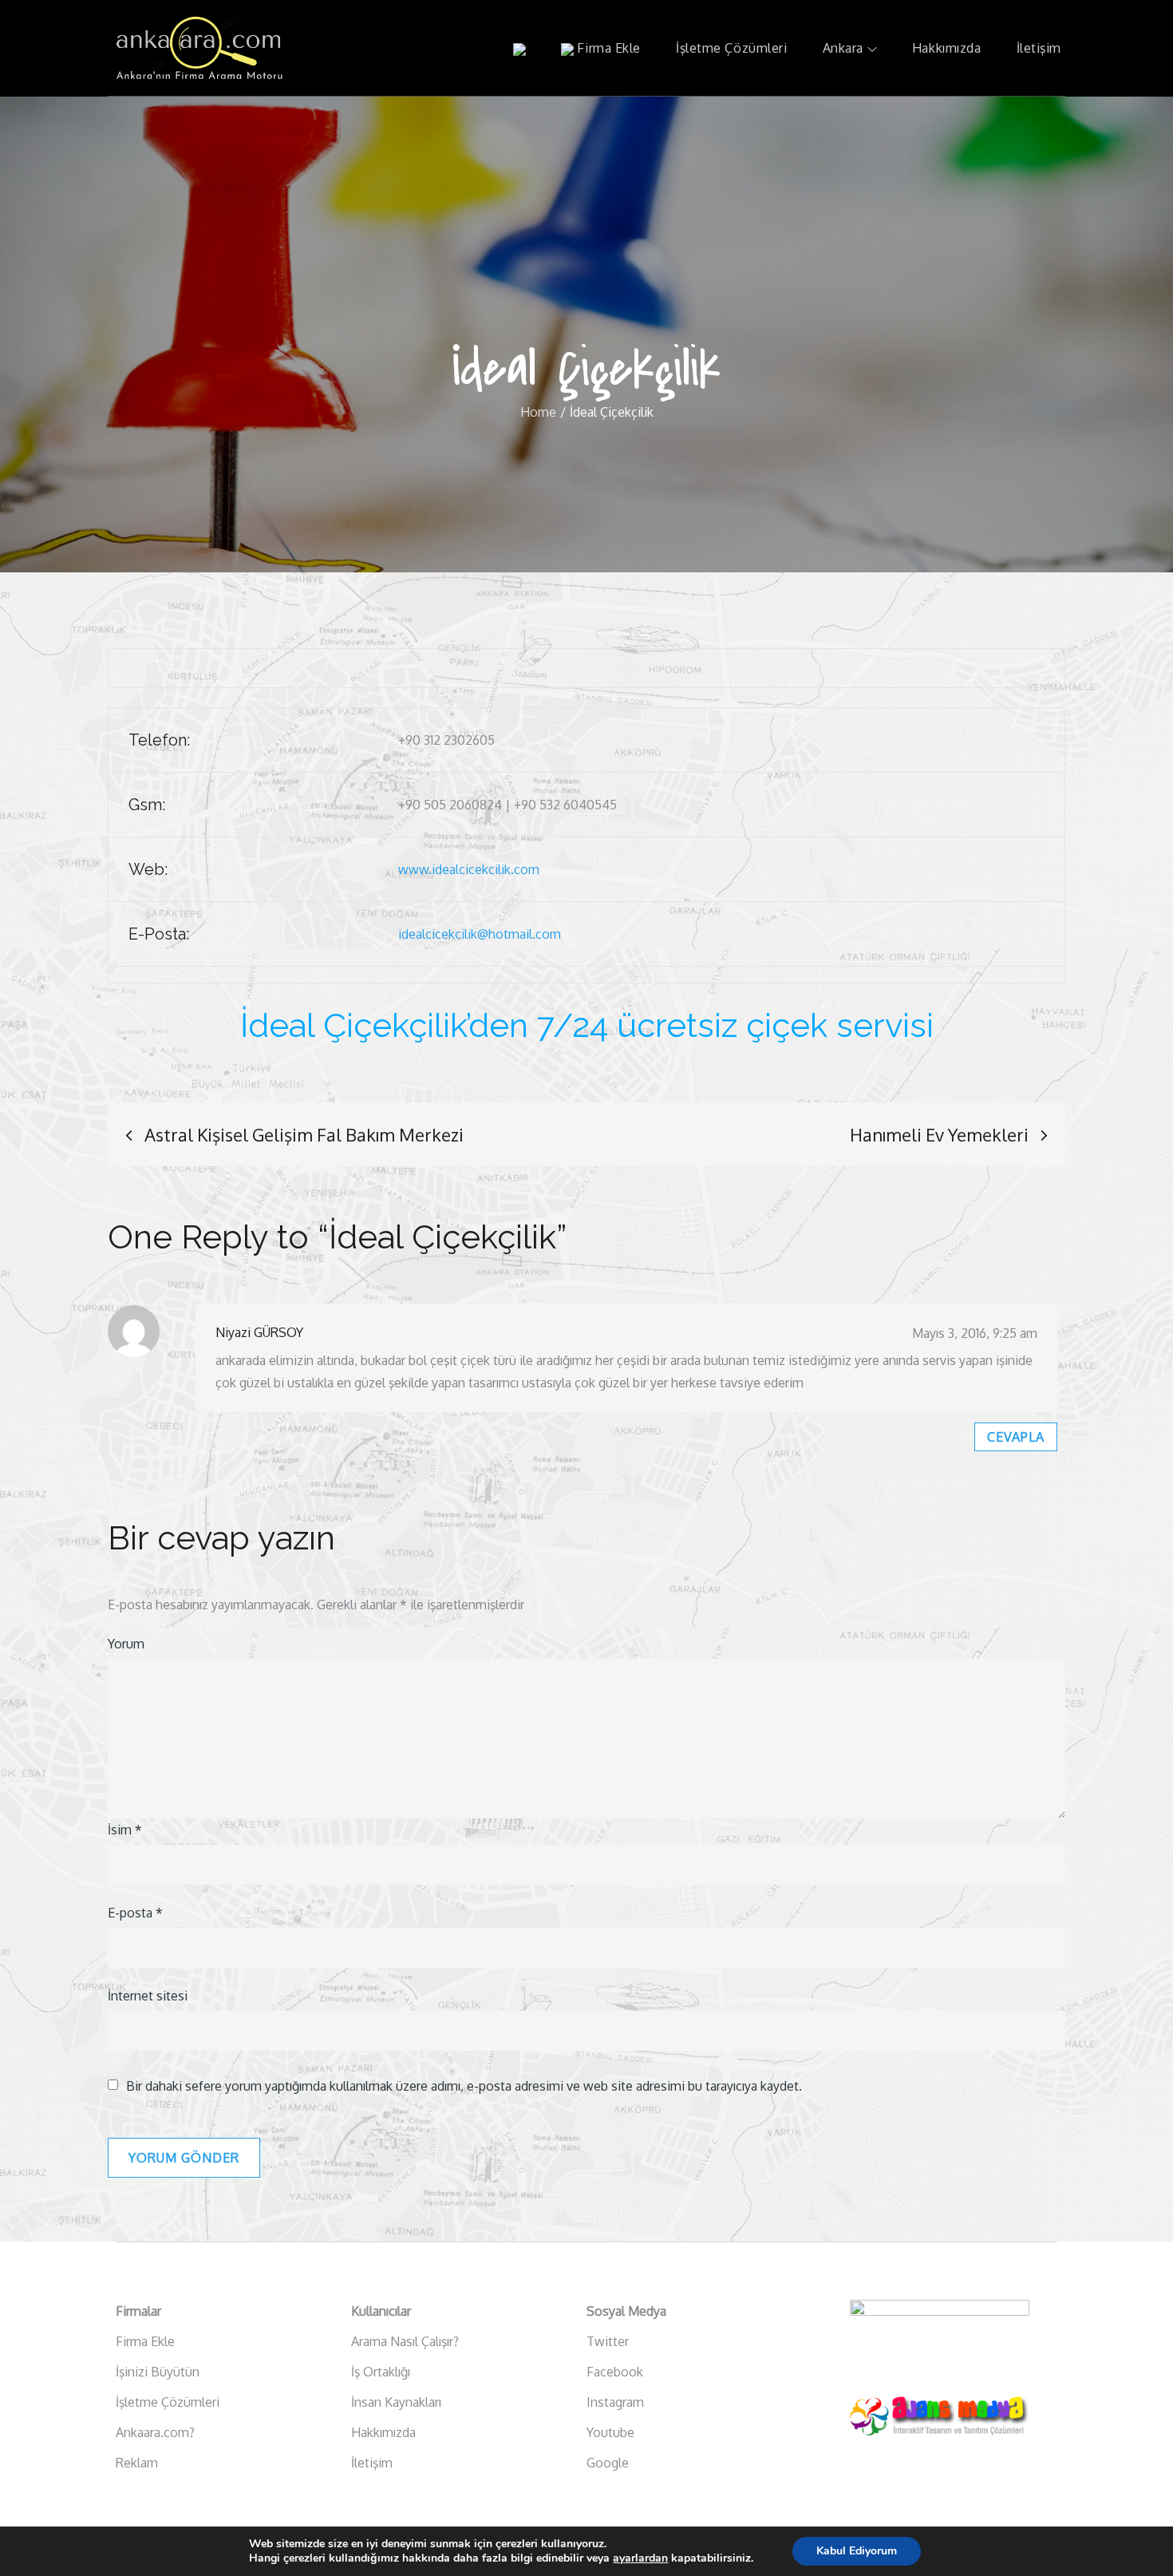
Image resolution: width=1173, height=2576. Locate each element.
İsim (125, 1830)
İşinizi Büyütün (158, 2372)
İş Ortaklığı (381, 2372)
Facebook (615, 2372)
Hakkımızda (947, 48)
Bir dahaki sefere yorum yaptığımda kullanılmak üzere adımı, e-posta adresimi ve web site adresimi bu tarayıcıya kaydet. (464, 2086)
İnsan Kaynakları (396, 2402)
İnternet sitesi (148, 1996)
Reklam (137, 2463)
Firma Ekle (607, 48)
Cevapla (1016, 1437)
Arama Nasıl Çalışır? (405, 2341)
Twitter (608, 2341)
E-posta (135, 1913)
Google (608, 2463)
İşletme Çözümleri (732, 48)
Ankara (843, 48)
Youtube (610, 2432)
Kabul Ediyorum (857, 2551)
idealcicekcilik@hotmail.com (480, 934)
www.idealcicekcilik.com (469, 869)
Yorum (126, 1644)
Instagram (615, 2402)
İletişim (1039, 48)
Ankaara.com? (155, 2432)
